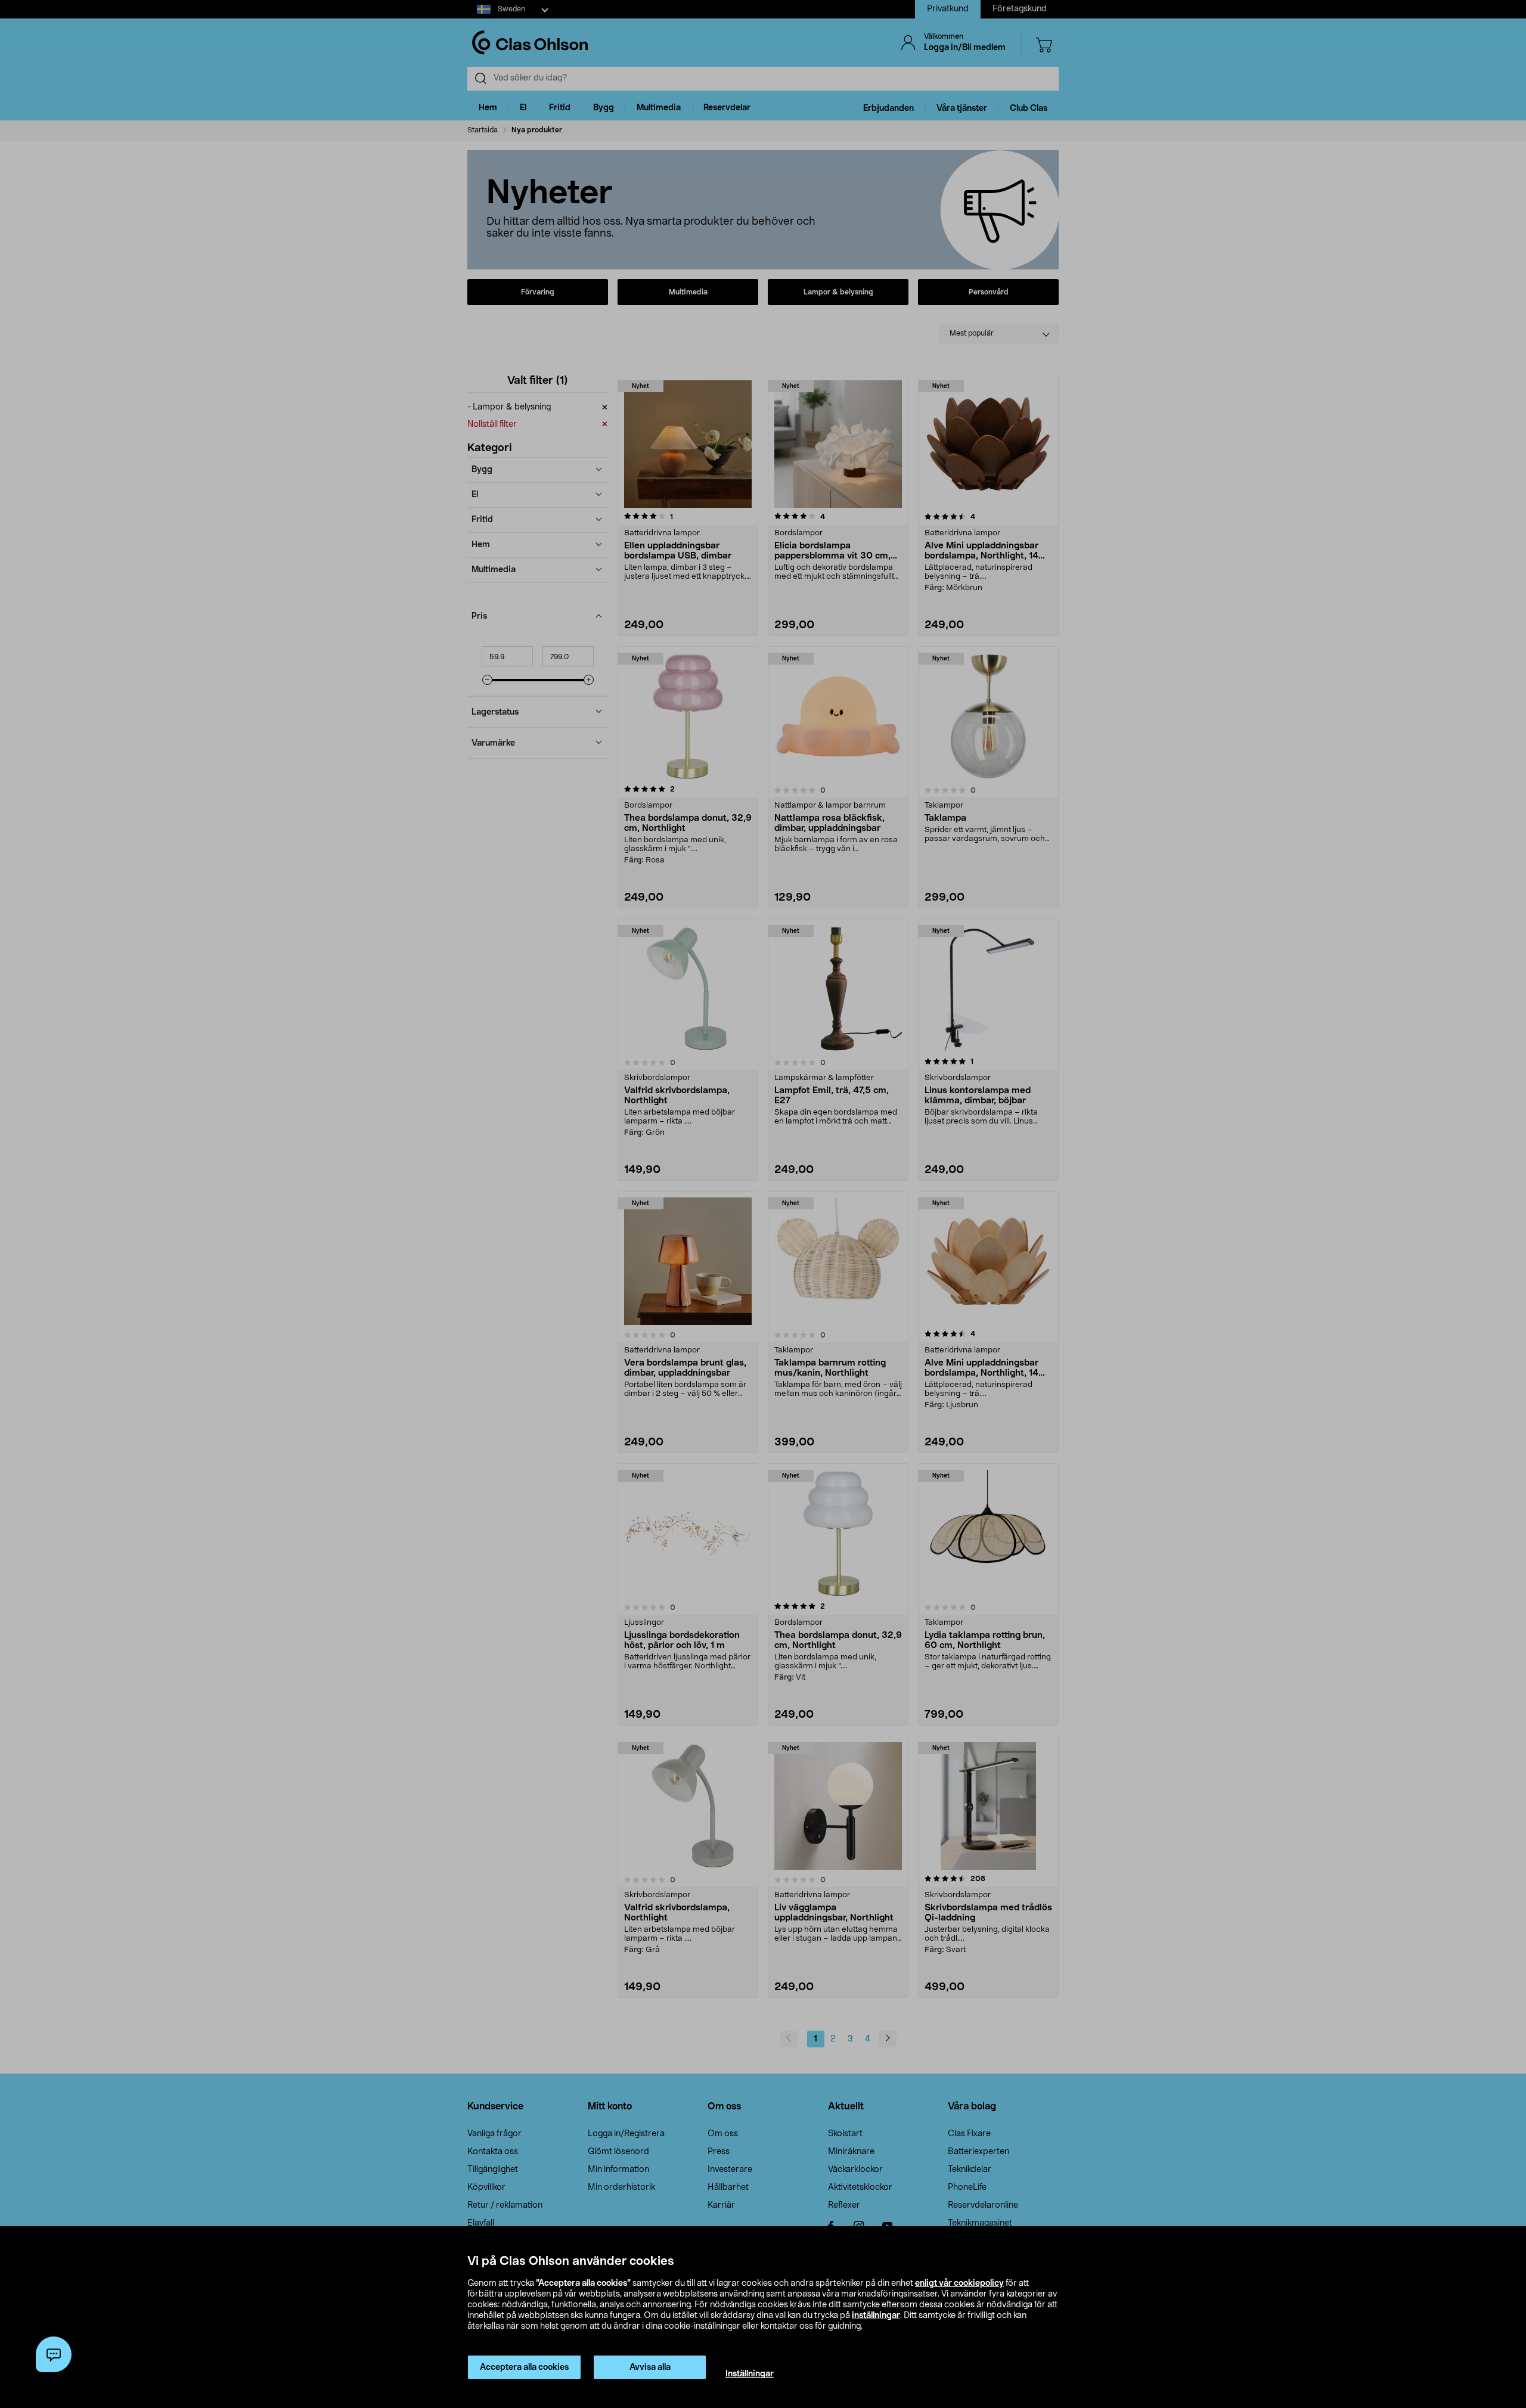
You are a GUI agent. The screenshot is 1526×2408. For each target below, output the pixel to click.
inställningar (876, 2316)
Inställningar (750, 2374)
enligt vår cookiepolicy (959, 2283)
